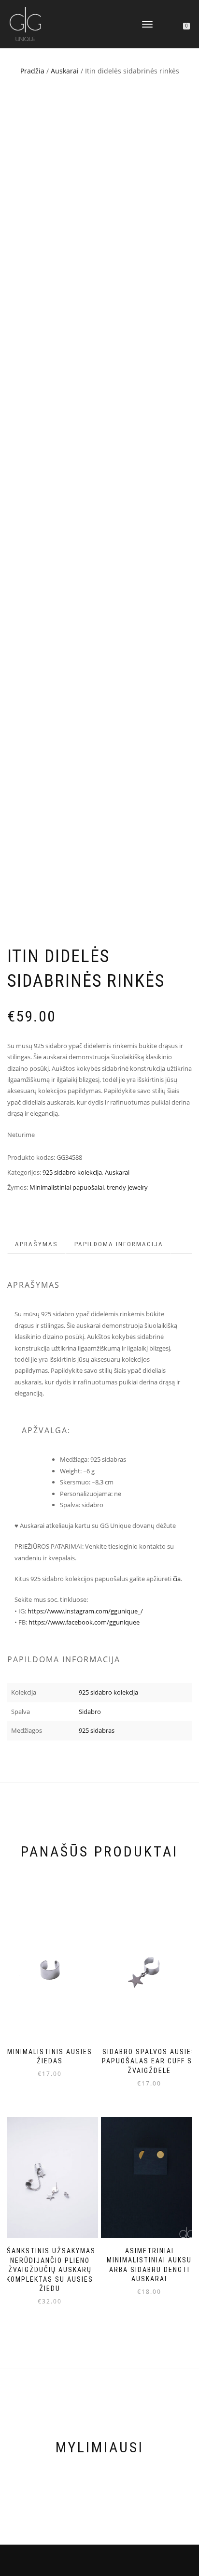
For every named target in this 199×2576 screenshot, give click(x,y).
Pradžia (32, 71)
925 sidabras (97, 1730)
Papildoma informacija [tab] (119, 1244)
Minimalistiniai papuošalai (67, 1187)
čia (177, 1579)
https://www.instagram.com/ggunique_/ (85, 1611)
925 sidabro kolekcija (72, 1172)
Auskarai (65, 71)
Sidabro (90, 1712)
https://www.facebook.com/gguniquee (84, 1622)
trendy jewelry (127, 1187)
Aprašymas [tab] (36, 1244)
